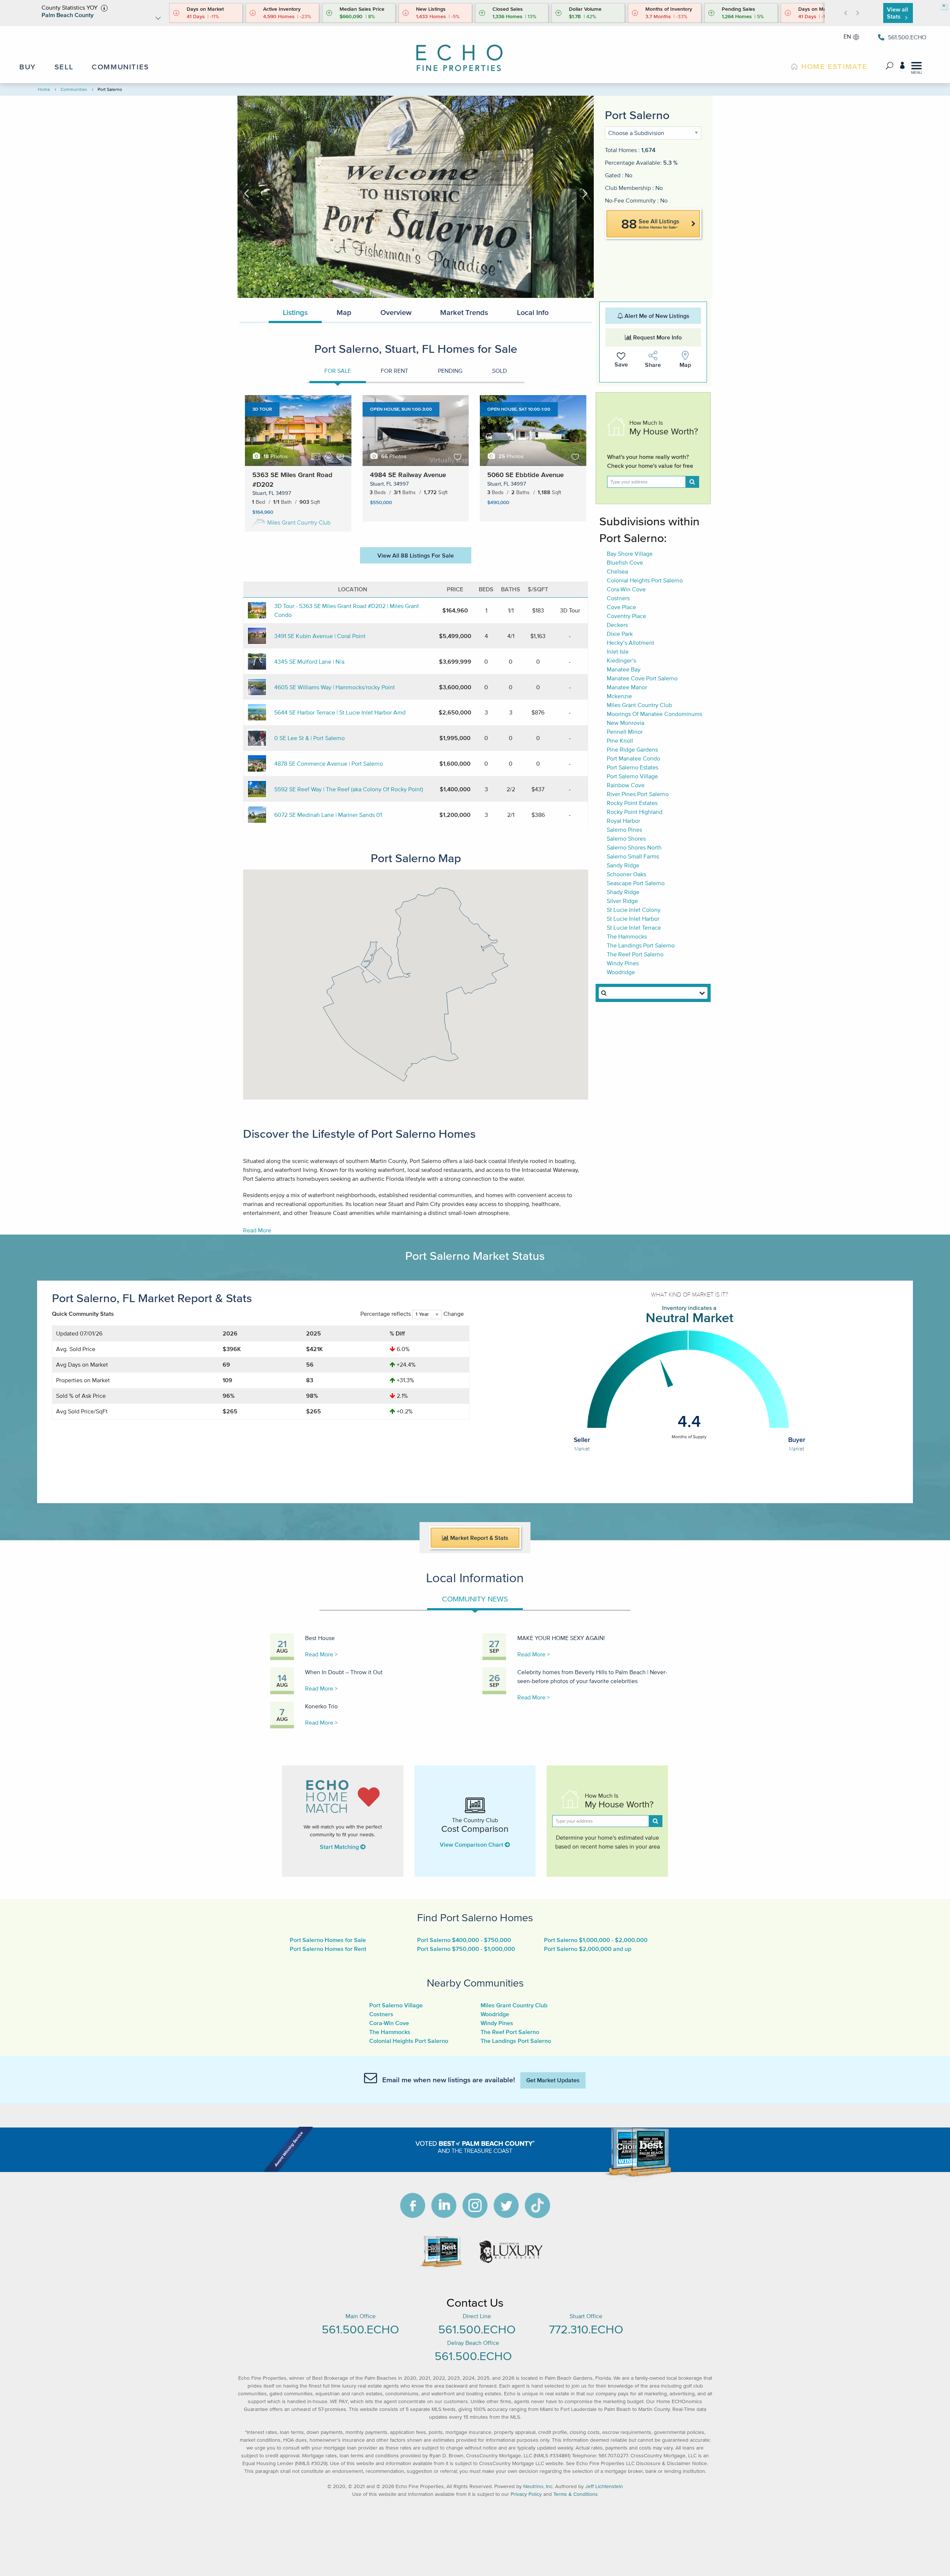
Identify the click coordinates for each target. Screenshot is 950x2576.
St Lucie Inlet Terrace (634, 927)
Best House (320, 1638)
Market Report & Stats (479, 1538)
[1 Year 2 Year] (427, 1317)
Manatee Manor (627, 687)
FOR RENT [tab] (394, 371)
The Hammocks (627, 936)
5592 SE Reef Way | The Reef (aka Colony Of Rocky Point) (349, 789)
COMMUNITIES (120, 67)
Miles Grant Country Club (299, 522)
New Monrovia (625, 723)
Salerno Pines (624, 829)
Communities (74, 89)
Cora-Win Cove (626, 589)
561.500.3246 (906, 37)
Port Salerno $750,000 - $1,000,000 (466, 1949)
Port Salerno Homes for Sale (328, 1940)
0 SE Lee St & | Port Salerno (309, 738)
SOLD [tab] (499, 371)
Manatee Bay (624, 669)
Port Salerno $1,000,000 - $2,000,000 (596, 1940)
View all (897, 13)
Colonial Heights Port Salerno (645, 580)
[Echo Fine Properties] (466, 53)
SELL (64, 67)
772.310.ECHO (586, 2329)
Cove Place (621, 607)
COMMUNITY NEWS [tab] (475, 1599)
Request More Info (657, 337)
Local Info (533, 312)
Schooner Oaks (626, 874)
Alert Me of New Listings (656, 316)
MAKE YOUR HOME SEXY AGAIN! (561, 1638)
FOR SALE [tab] (338, 371)
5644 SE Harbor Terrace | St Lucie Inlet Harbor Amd (340, 712)
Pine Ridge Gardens (632, 749)
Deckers (617, 625)
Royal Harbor (623, 821)
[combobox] (653, 993)
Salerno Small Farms (633, 856)
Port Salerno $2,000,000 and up (588, 1949)
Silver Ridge (622, 901)
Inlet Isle (618, 651)
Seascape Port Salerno (636, 883)
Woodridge (621, 972)
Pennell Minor (625, 732)
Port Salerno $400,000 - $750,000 (464, 1940)
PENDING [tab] (450, 371)
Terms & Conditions (576, 2494)
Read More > (321, 1654)
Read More (257, 1230)
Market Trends (464, 312)
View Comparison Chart (472, 1844)
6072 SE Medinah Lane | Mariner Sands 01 (328, 815)
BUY (28, 67)
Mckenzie (619, 696)
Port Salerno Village (632, 776)
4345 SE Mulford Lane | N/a (309, 661)
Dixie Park (620, 634)
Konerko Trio (321, 1706)
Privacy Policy (526, 2494)
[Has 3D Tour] (328, 456)
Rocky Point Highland (635, 812)
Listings (295, 312)
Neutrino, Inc (538, 2486)
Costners (618, 598)
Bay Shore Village (630, 553)
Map (344, 312)
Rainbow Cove (626, 785)
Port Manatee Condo (633, 758)
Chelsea (617, 571)
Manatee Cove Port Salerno (642, 678)
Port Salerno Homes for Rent (328, 1949)
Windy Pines (623, 963)
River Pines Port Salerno (638, 794)
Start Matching (340, 1847)
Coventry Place (626, 616)
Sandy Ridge (623, 865)
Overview (396, 312)
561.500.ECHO (360, 2329)
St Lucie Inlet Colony (634, 910)
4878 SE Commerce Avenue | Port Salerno (329, 763)
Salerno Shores (626, 838)
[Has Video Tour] (316, 457)
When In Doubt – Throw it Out (344, 1672)
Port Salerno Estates (633, 767)
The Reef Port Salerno (635, 954)
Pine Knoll (620, 740)
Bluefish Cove (625, 562)
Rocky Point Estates (632, 803)
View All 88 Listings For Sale (416, 555)
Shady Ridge (623, 892)
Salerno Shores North (634, 847)
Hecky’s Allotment (630, 643)
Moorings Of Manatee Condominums (654, 714)
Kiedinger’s (621, 660)
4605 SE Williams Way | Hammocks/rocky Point (335, 687)
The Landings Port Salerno (641, 945)
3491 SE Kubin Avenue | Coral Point (320, 636)
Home (44, 89)
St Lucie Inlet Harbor (633, 919)
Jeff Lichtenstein (604, 2486)
